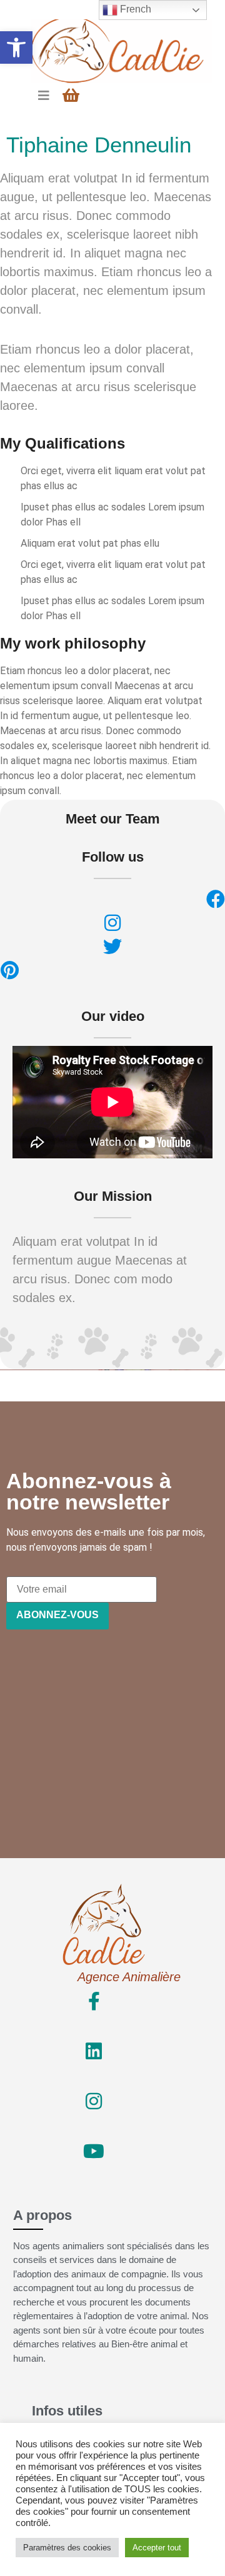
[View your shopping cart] (72, 95)
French (134, 9)
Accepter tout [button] (157, 2548)
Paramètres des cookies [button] (67, 2548)
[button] (16, 47)
